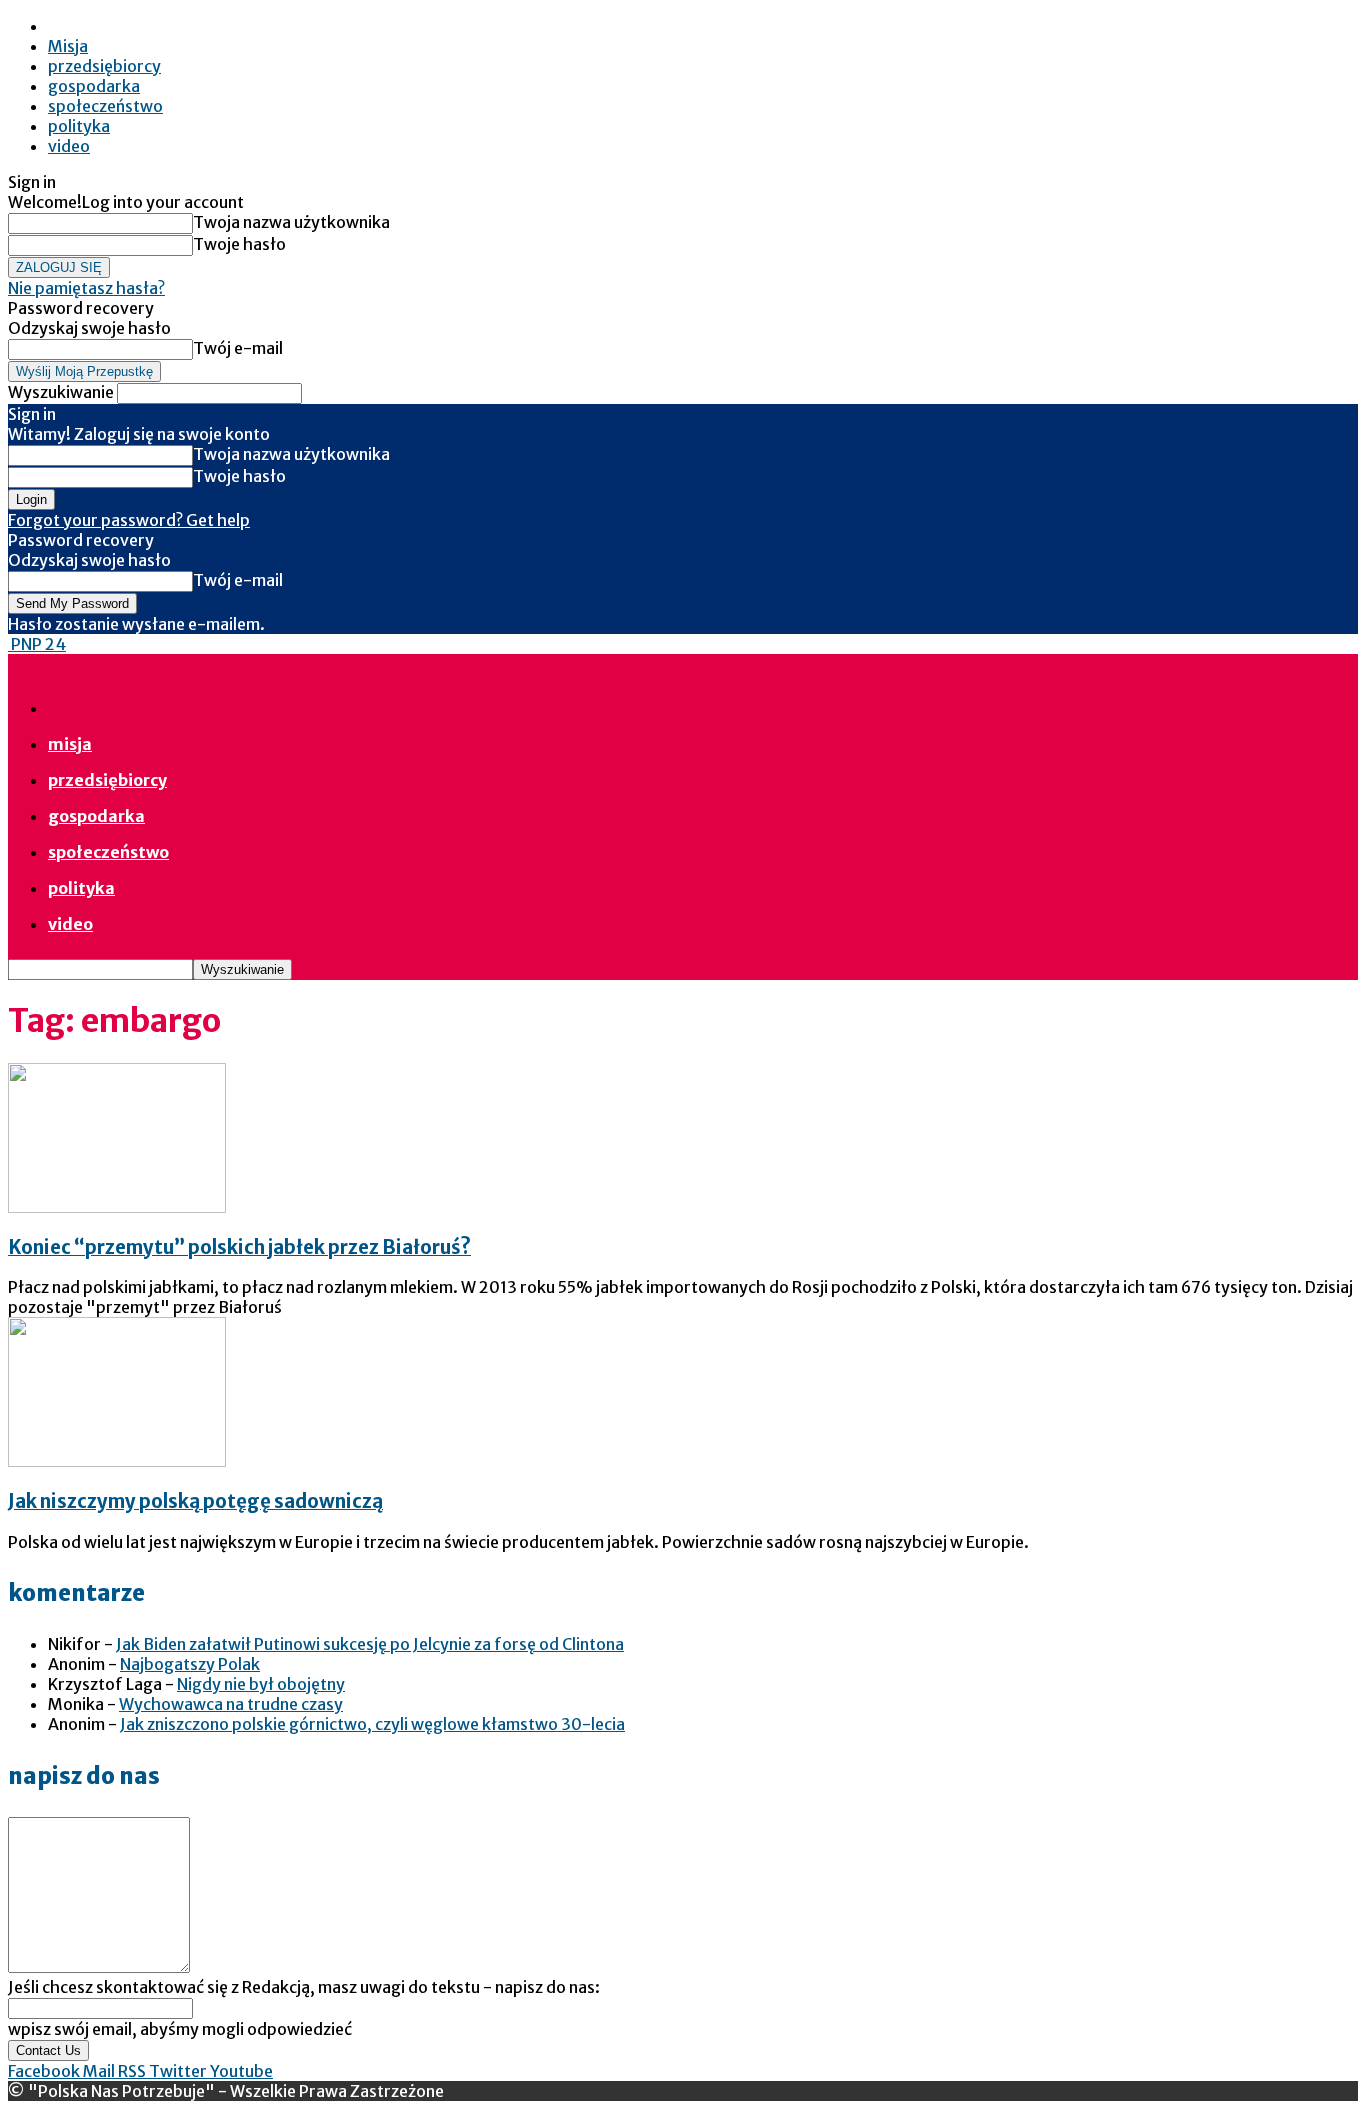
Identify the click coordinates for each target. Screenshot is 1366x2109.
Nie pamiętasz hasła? (86, 288)
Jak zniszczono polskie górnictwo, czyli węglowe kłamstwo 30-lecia (372, 1724)
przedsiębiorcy (104, 66)
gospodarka (94, 86)
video (69, 146)
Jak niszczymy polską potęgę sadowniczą (195, 1501)
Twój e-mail (238, 348)
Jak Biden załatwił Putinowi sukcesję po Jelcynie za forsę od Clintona (370, 1644)
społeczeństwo (105, 106)
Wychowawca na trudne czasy (231, 1704)
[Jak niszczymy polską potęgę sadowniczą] (117, 1461)
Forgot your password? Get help (129, 520)
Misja (68, 46)
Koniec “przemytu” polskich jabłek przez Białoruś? (239, 1247)
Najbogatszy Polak (190, 1664)
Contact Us (48, 2050)
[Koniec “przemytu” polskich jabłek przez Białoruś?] (117, 1207)
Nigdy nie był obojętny (261, 1684)
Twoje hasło (239, 244)
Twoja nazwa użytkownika (291, 222)
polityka (79, 126)
